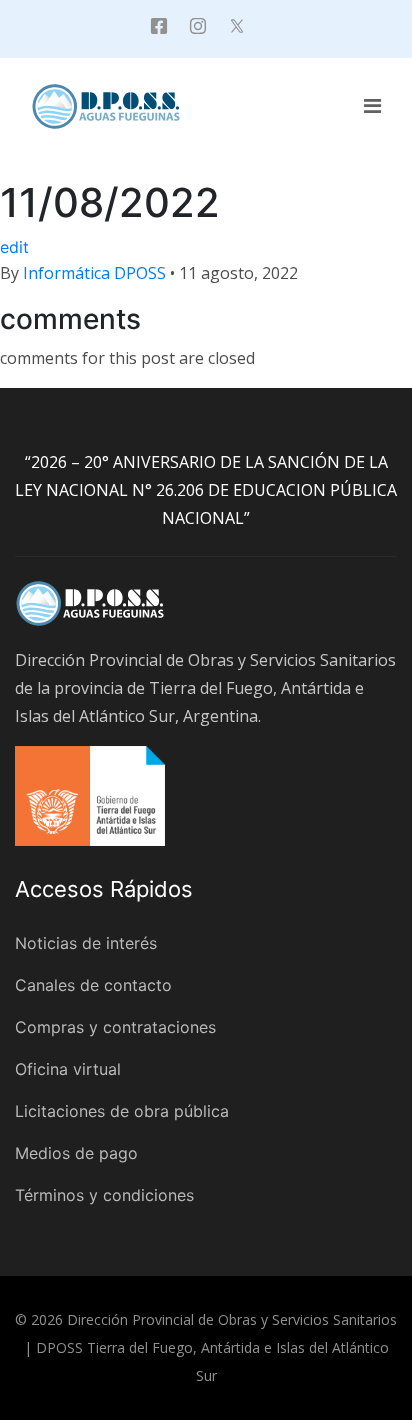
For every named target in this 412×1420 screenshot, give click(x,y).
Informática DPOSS (94, 273)
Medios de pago (76, 1153)
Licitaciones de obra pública (122, 1111)
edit (14, 247)
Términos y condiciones (104, 1195)
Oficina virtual (68, 1069)
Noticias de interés (86, 943)
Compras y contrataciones (115, 1027)
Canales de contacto (93, 985)
